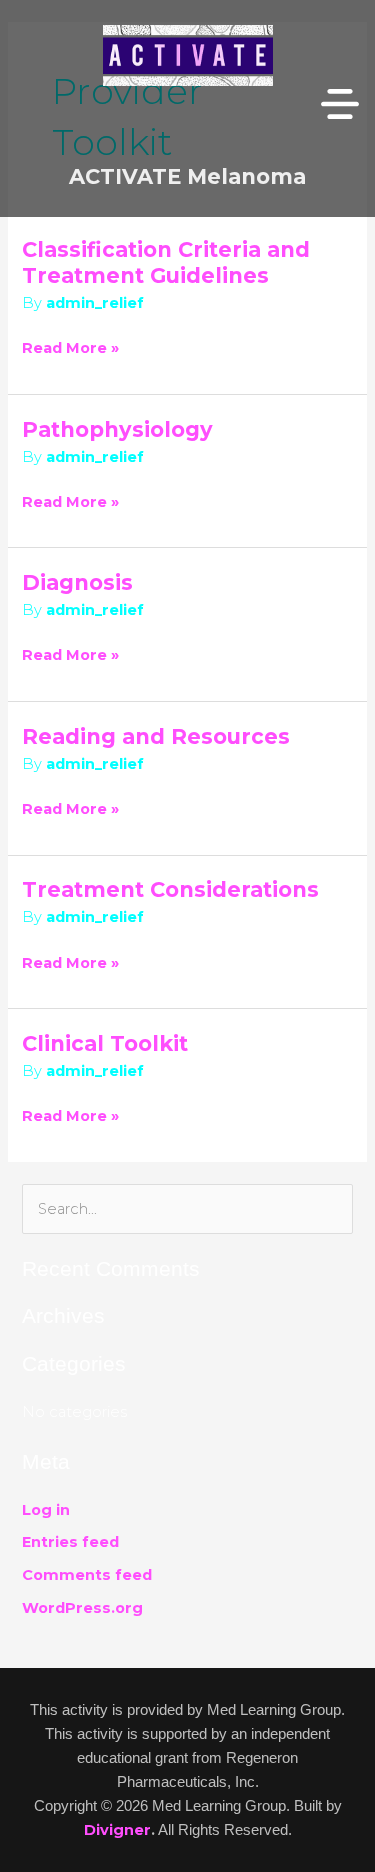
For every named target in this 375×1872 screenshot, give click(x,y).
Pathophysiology (117, 429)
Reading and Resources (156, 736)
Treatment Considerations (170, 889)
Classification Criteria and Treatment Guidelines (166, 262)
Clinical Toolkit (105, 1043)
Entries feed (70, 1542)
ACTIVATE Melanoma (187, 176)
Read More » (70, 346)
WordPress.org (82, 1608)
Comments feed (87, 1575)
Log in (46, 1510)
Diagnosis (77, 582)
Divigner (117, 1830)
